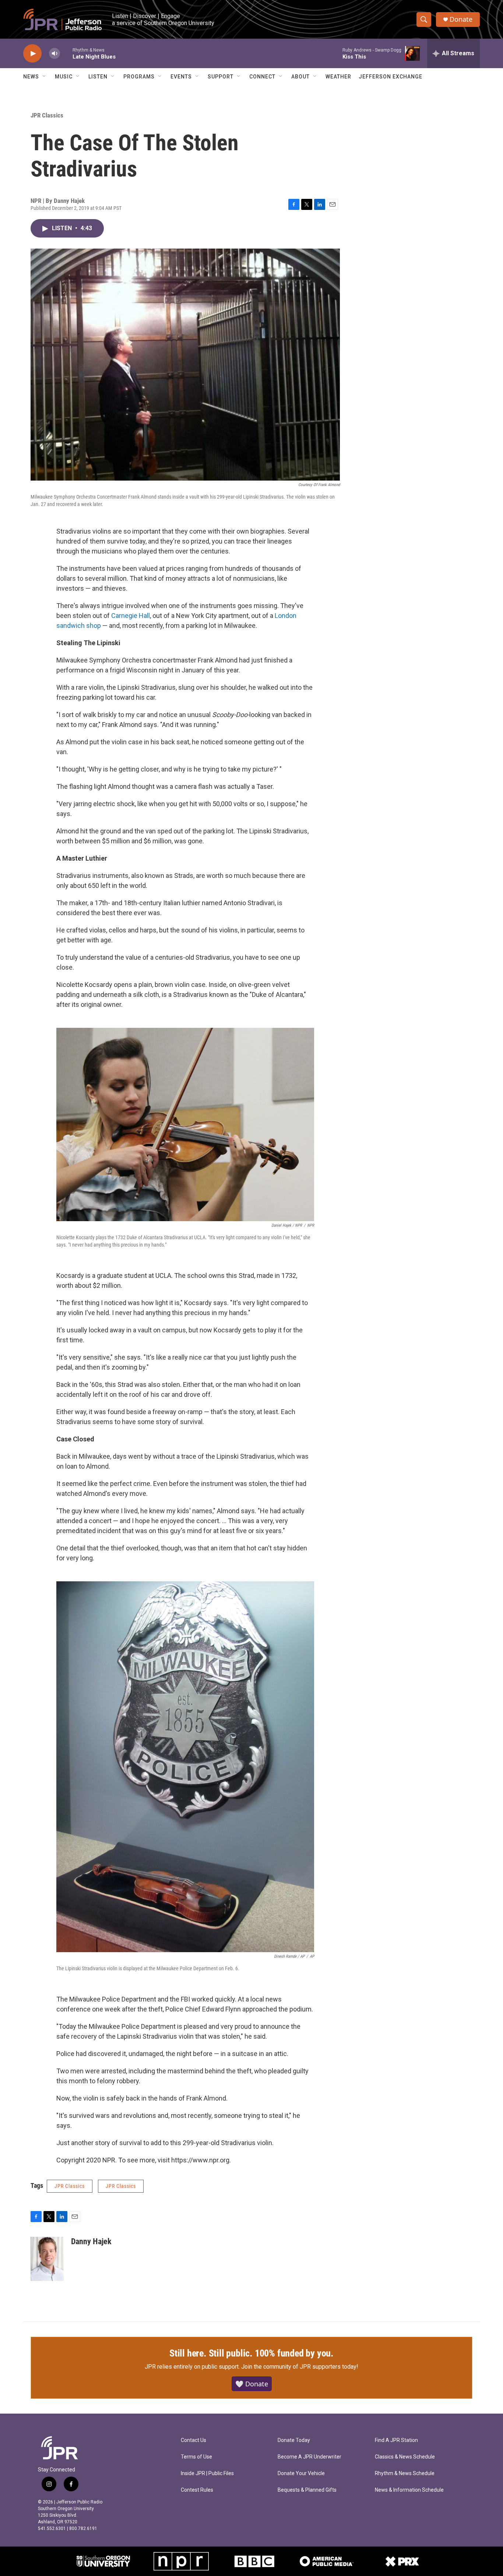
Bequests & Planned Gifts (307, 2490)
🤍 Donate (252, 2384)
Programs (139, 77)
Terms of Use (196, 2457)
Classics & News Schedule (405, 2457)
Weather (338, 77)
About (300, 77)
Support (221, 77)
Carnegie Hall (131, 616)
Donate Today (294, 2440)
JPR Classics (47, 115)
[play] (32, 54)
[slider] (66, 53)
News (31, 77)
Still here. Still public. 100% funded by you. (251, 2353)
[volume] (54, 54)
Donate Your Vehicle (301, 2473)
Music (64, 77)
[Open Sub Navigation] (45, 77)
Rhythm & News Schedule (405, 2473)
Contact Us (194, 2440)
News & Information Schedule (409, 2490)
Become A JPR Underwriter (309, 2457)
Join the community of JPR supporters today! (300, 2367)
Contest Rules (197, 2490)
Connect (262, 77)
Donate (461, 19)
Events (181, 77)
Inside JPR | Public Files (207, 2473)
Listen (98, 77)
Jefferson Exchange (391, 77)
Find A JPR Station (396, 2440)
